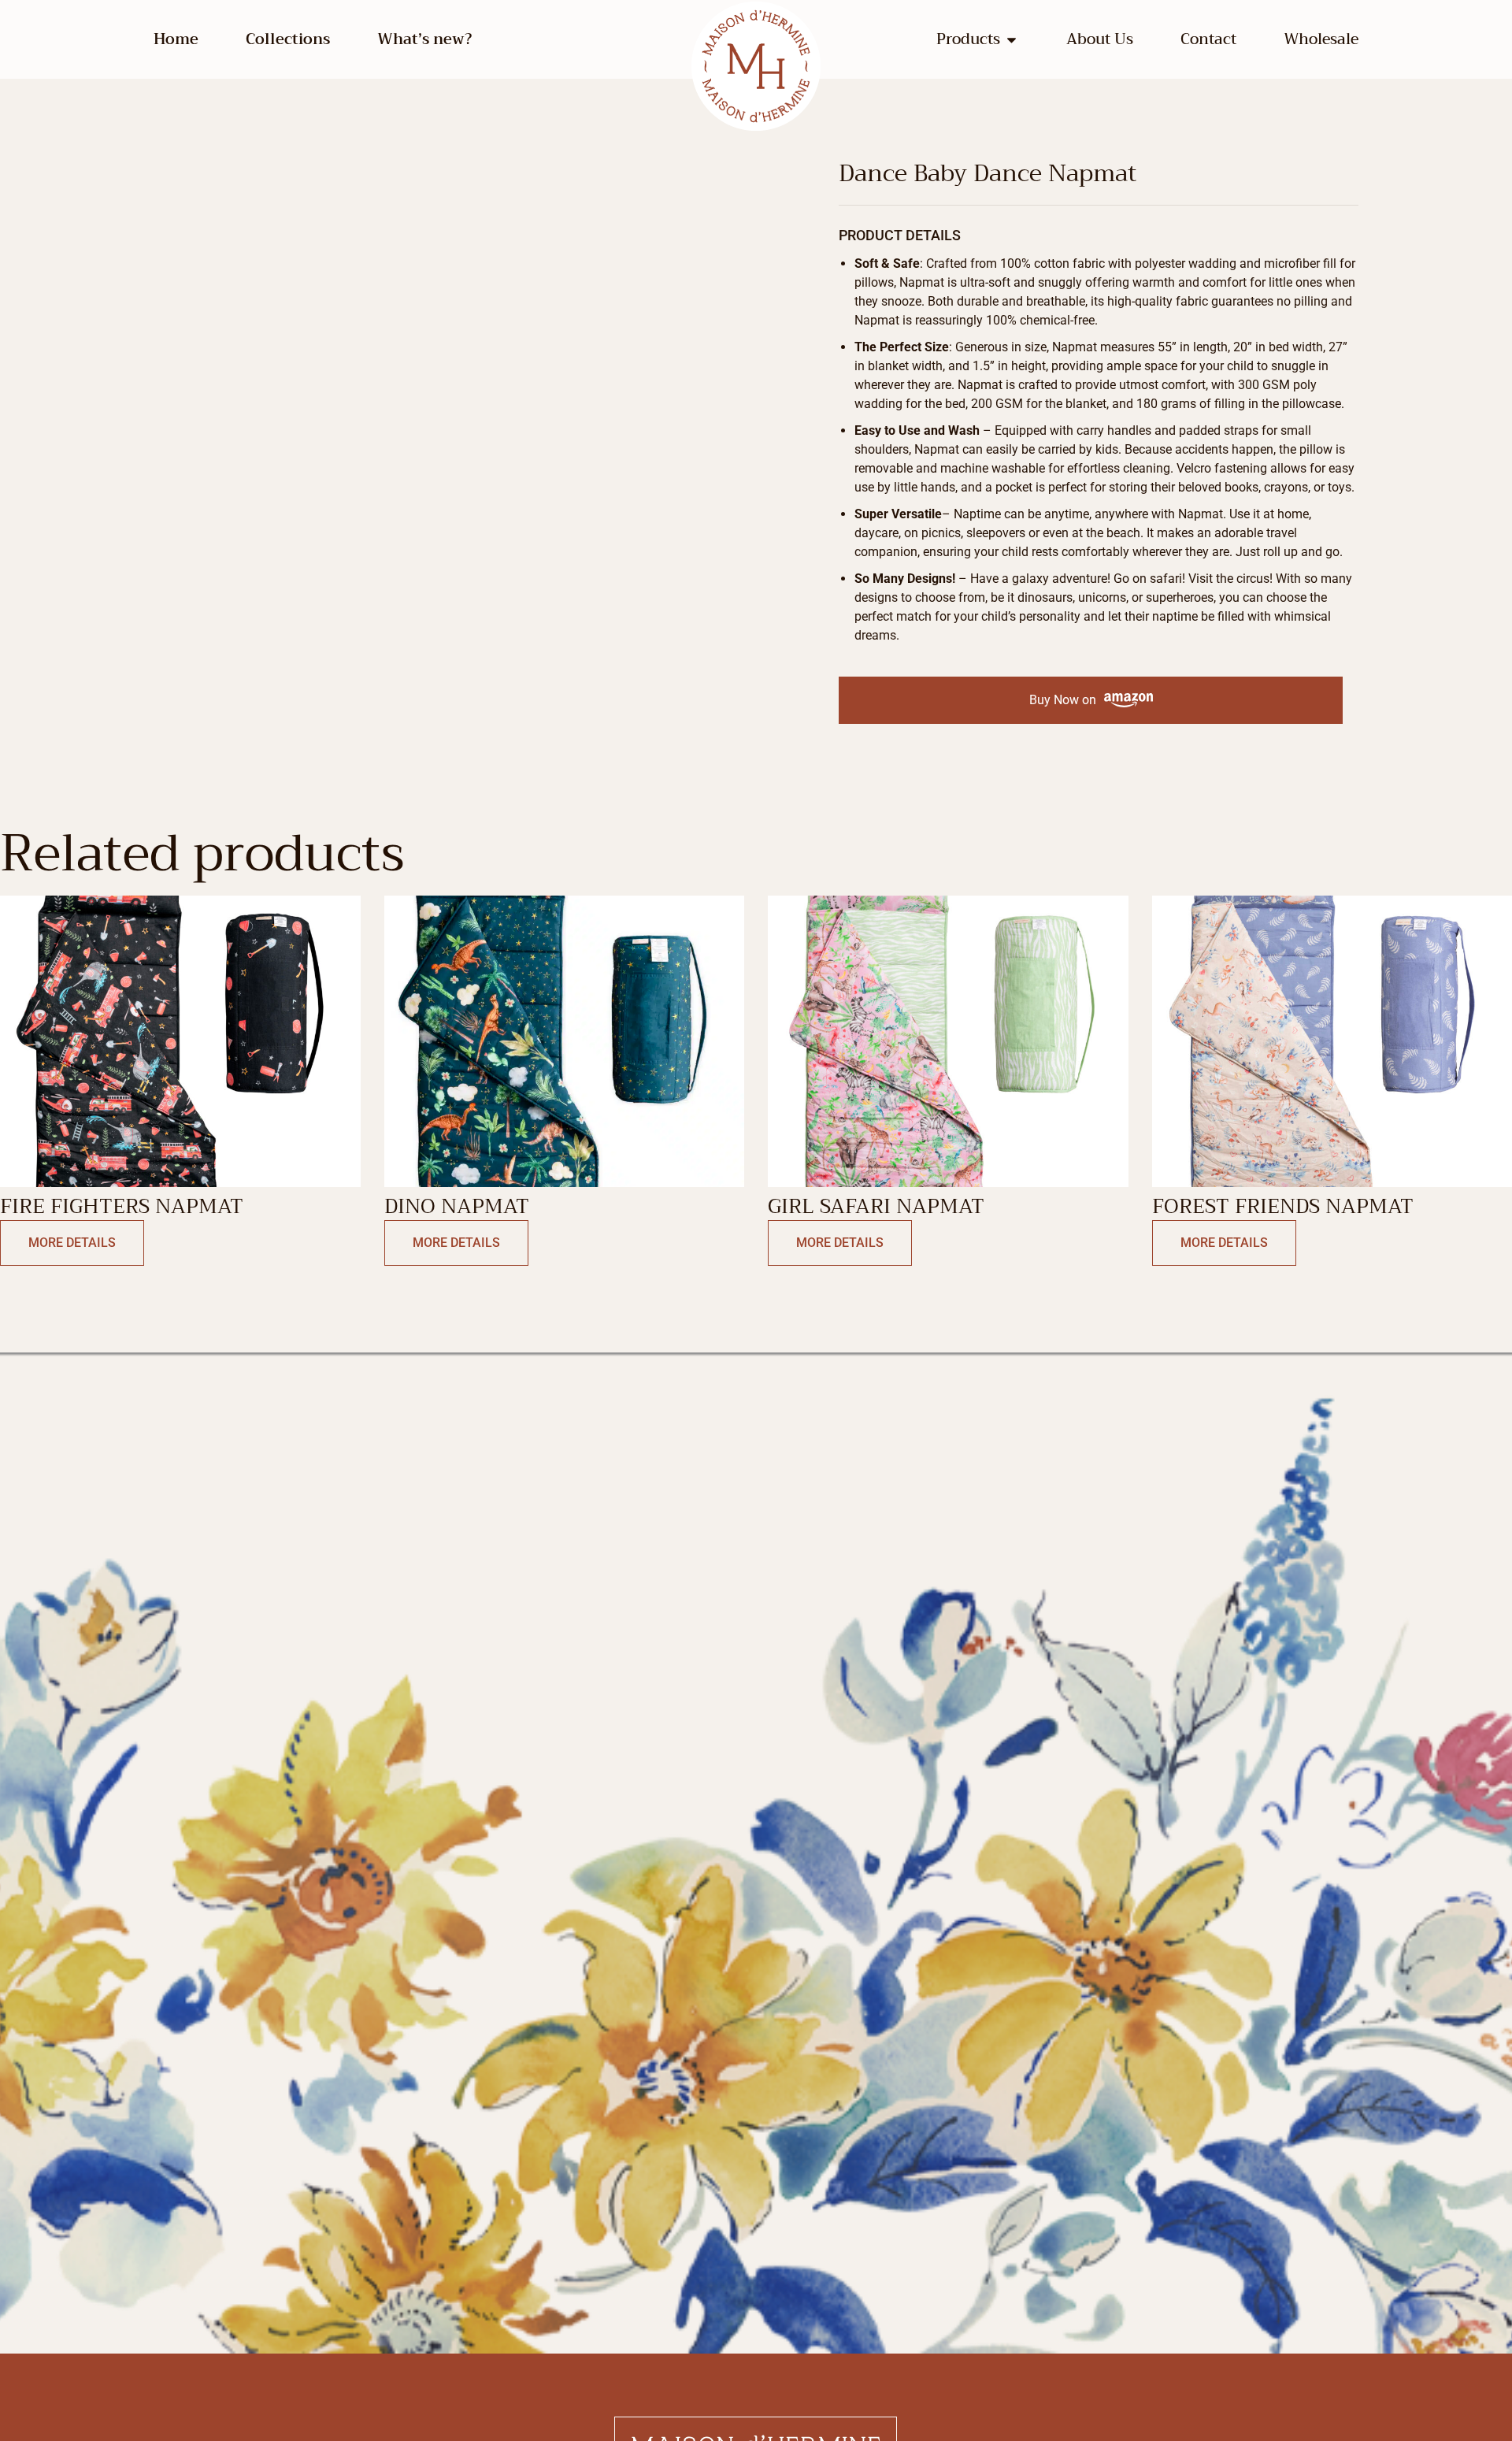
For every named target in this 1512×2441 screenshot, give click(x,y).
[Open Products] (1012, 40)
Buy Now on (1063, 700)
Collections (288, 39)
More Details (72, 1243)
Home (176, 39)
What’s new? (424, 39)
